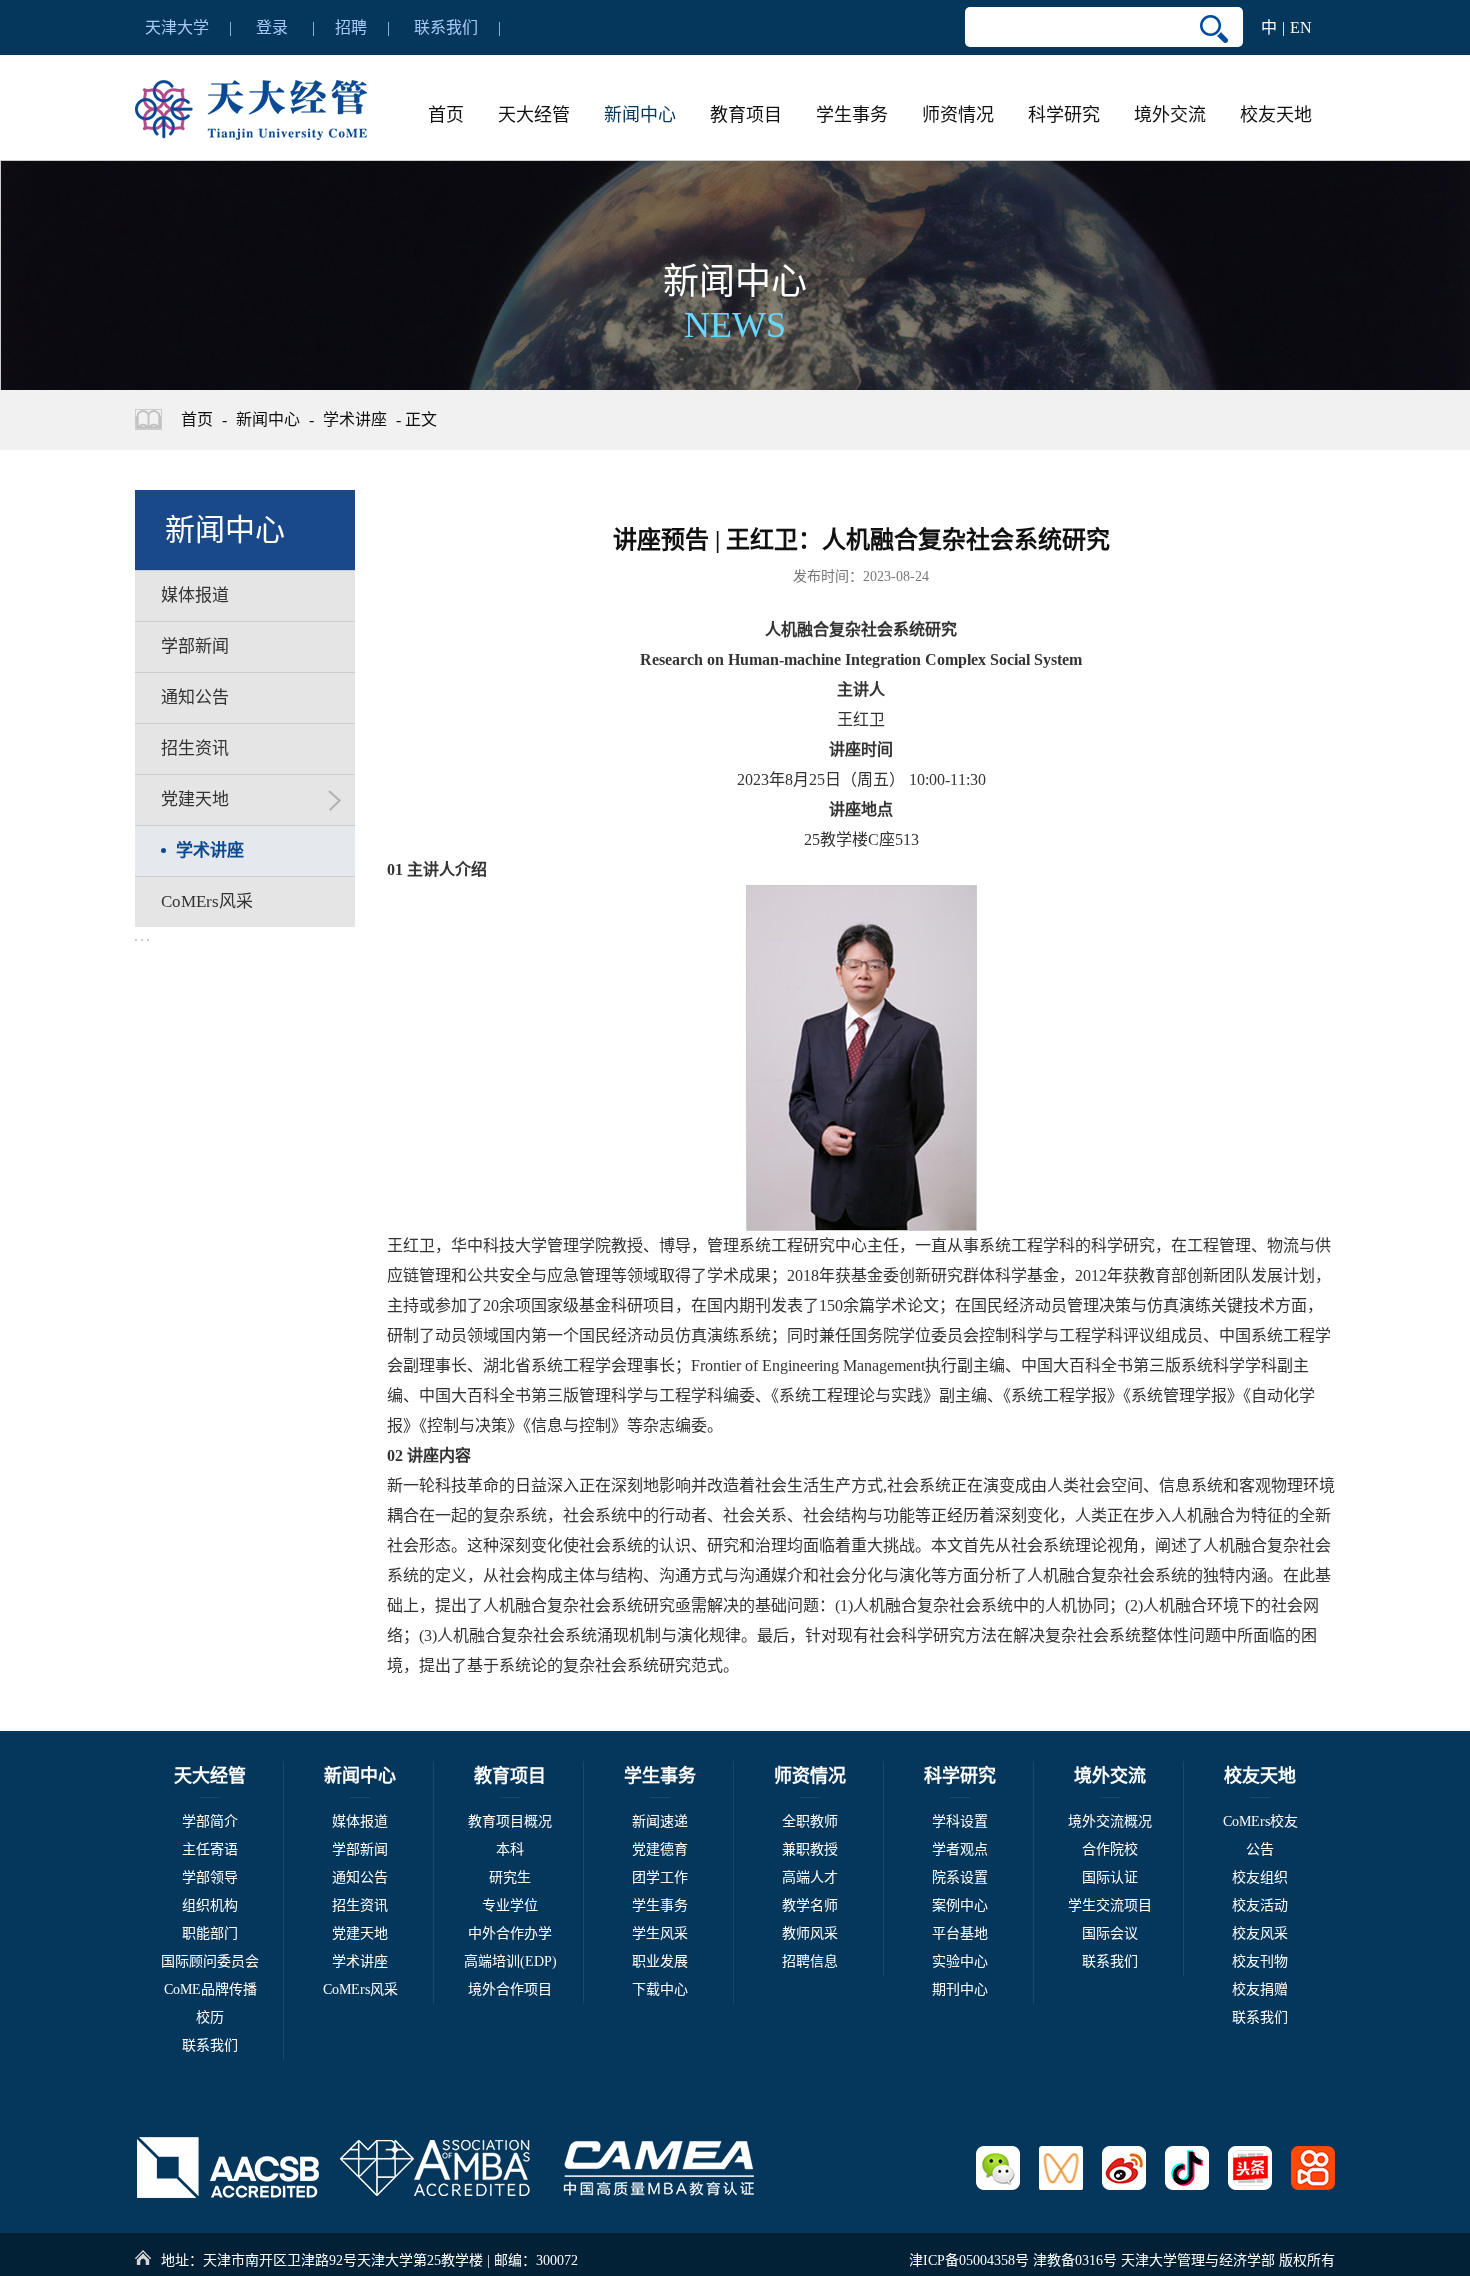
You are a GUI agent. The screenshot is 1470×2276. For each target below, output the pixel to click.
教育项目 (746, 115)
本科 (510, 1849)
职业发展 (660, 1961)
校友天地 (1276, 115)
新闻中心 (640, 115)
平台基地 (960, 1933)
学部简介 (210, 1821)
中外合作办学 (510, 1933)
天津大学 (177, 27)
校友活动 (1260, 1905)
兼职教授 (810, 1849)
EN (1301, 27)
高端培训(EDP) (510, 1961)
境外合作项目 (510, 1989)
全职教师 (810, 1821)
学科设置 (960, 1821)
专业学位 (510, 1905)
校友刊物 (1260, 1961)
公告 (1260, 1849)
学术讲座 (355, 419)
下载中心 (660, 1989)
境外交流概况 (1110, 1821)
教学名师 (810, 1905)
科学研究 (1064, 115)
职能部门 (210, 1933)
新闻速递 (660, 1821)
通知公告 (360, 1877)
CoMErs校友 (1260, 1821)
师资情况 (958, 115)
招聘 (351, 27)
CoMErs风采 (360, 1989)
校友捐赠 (1260, 1989)
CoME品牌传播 (210, 1989)
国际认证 (1110, 1877)
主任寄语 (210, 1849)
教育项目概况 (510, 1821)
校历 (210, 2017)
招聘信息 (810, 1961)
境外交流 (1170, 115)
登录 (272, 27)
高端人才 (810, 1877)
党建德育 (660, 1849)
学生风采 (660, 1933)
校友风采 (1260, 1933)
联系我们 (446, 27)
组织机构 (210, 1905)
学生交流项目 (1110, 1905)
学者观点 (960, 1849)
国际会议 (1110, 1933)
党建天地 (360, 1933)
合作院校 (1110, 1849)
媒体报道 (360, 1821)
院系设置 (960, 1877)
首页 (446, 115)
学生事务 (852, 115)
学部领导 (210, 1877)
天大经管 (534, 115)
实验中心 (960, 1961)
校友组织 (1260, 1877)
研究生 (510, 1877)
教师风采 (810, 1933)
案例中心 (960, 1905)
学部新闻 (360, 1849)
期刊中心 (960, 1989)
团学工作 (660, 1877)
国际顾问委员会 (210, 1961)
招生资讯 (360, 1905)
